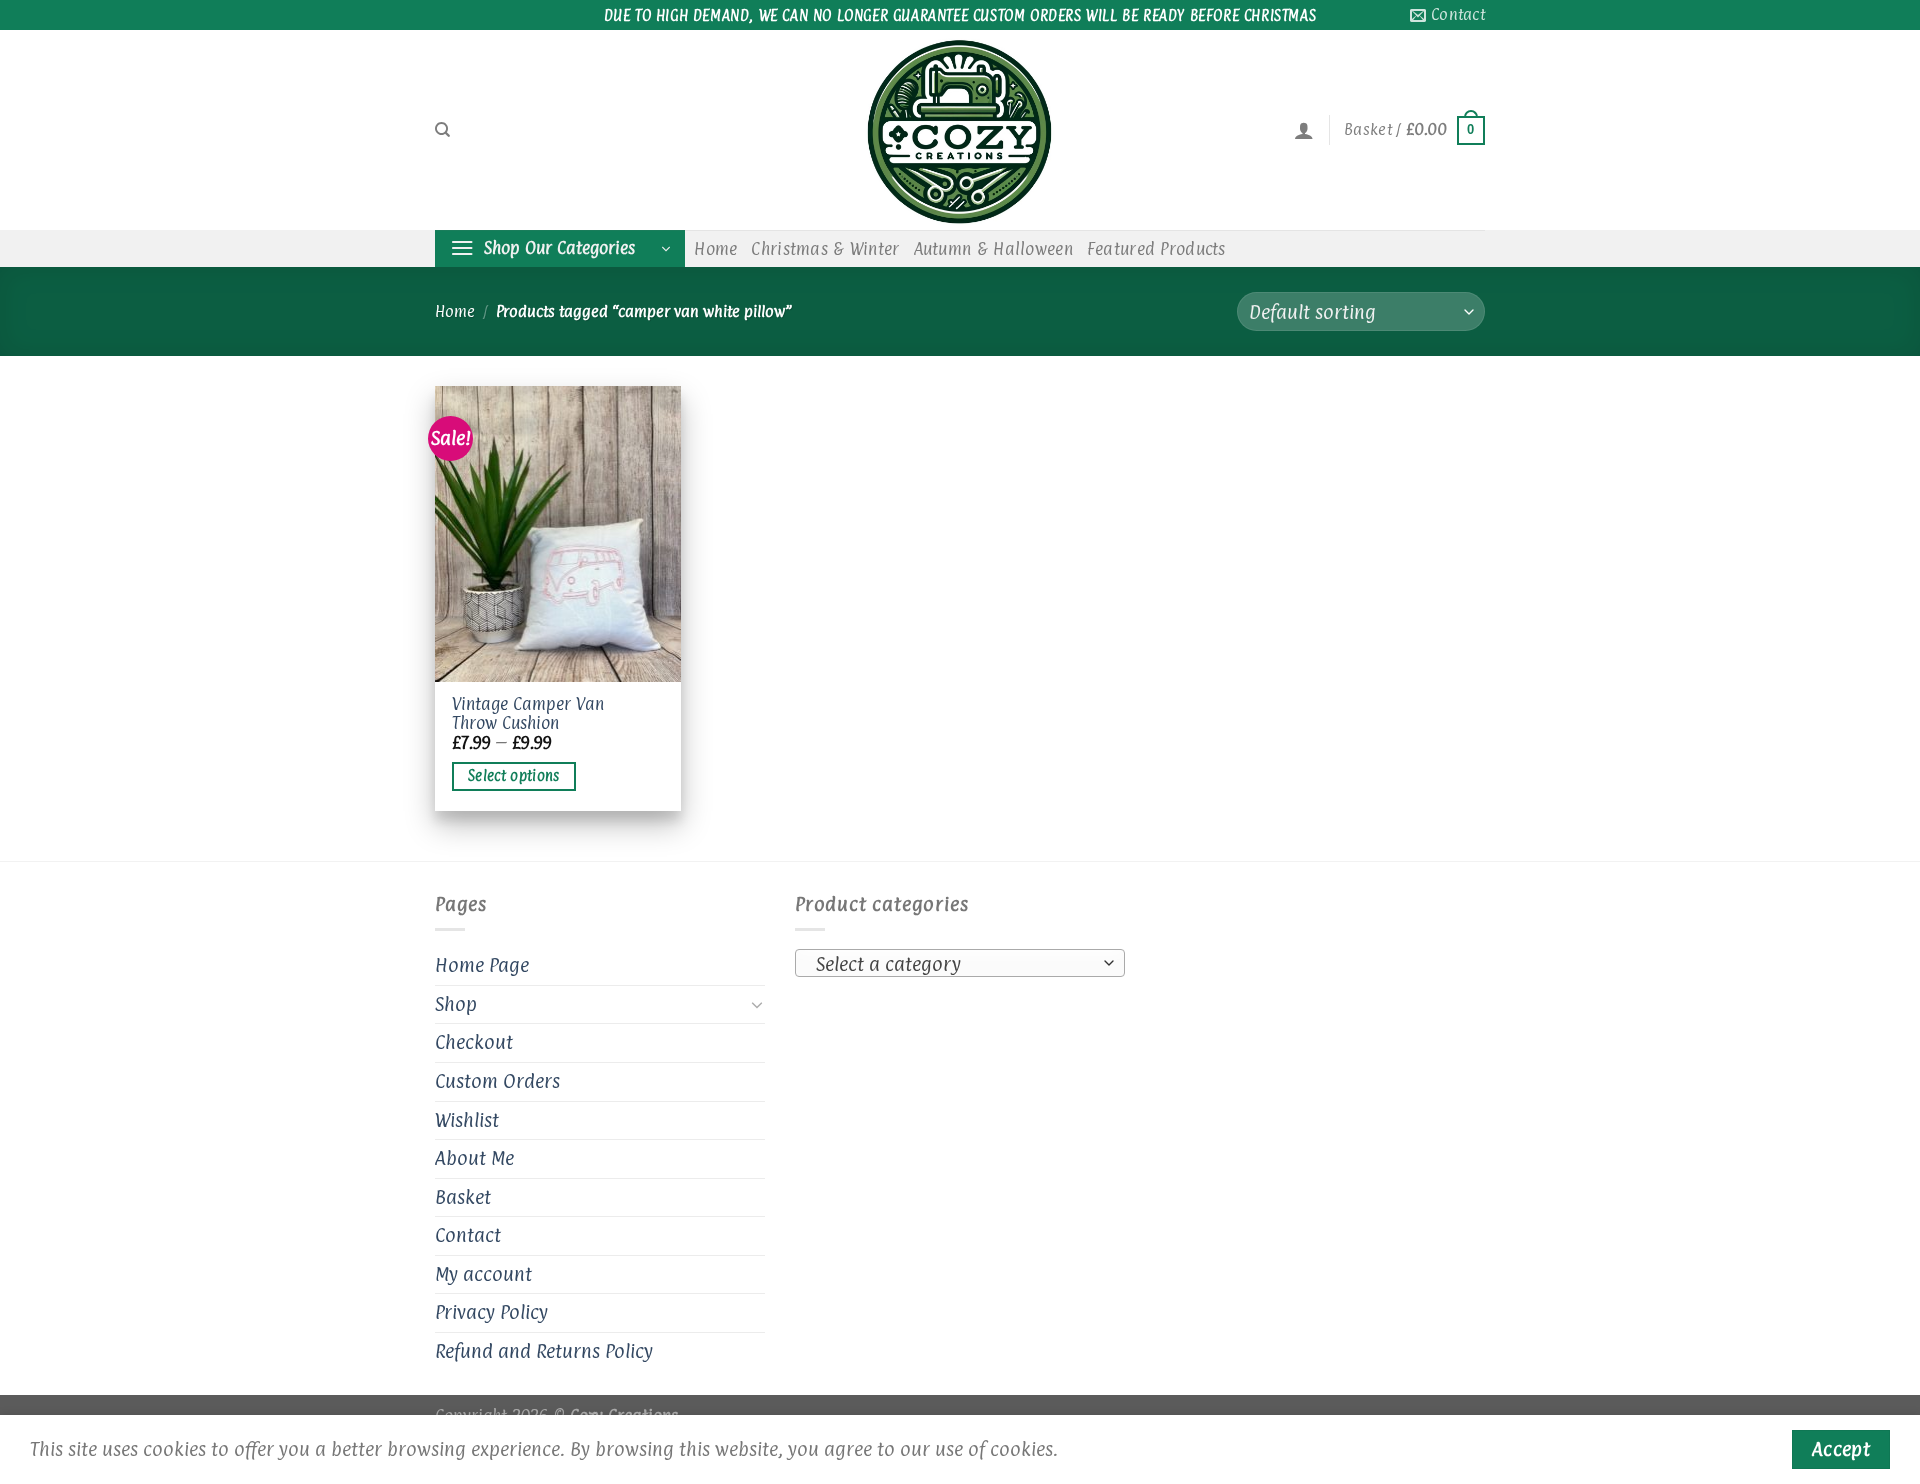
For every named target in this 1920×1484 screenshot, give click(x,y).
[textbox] (955, 964)
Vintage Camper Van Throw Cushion (528, 713)
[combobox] (960, 963)
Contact (468, 1235)
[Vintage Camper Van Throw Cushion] (558, 534)
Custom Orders (497, 1081)
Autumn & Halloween (993, 249)
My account (483, 1274)
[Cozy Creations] (960, 130)
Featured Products (1156, 249)
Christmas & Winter (825, 249)
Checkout (474, 1042)
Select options (514, 776)
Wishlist (467, 1120)
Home (715, 249)
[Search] (442, 130)
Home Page (482, 965)
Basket (463, 1197)
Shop (456, 1004)
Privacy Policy (491, 1312)
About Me (474, 1158)
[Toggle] (757, 1004)
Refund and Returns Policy (544, 1351)
